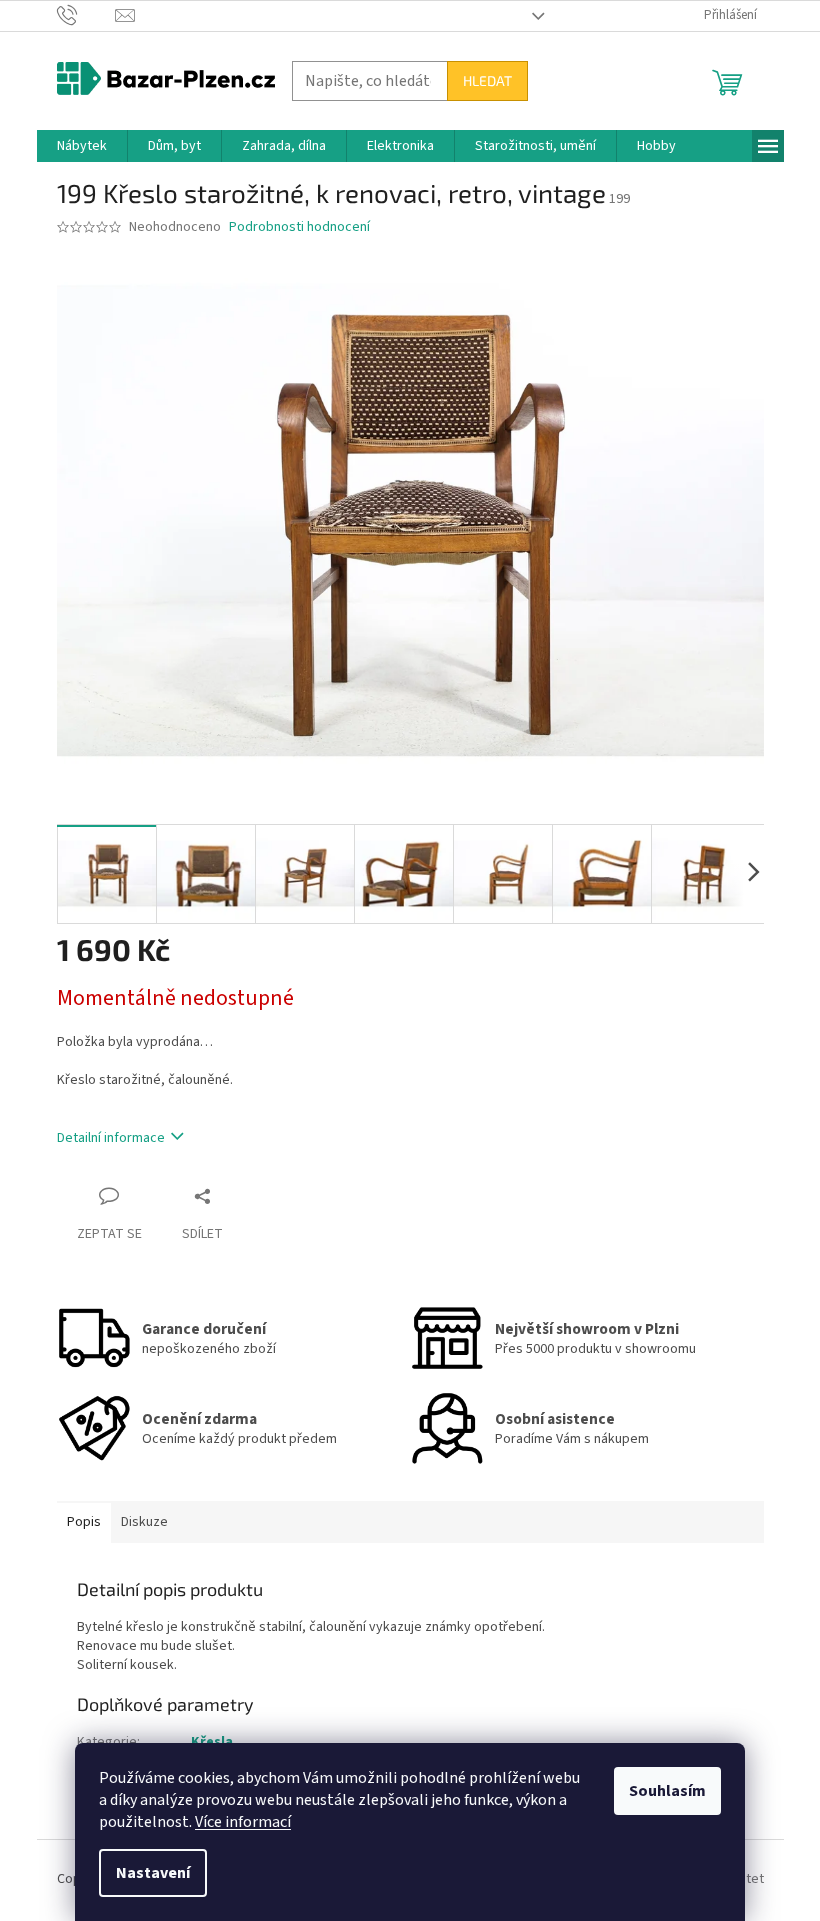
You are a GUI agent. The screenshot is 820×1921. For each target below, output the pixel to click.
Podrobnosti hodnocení (299, 227)
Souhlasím (667, 1791)
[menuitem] (82, 146)
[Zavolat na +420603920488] (86, 15)
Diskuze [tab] (144, 1522)
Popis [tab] (84, 1522)
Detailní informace (111, 1138)
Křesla (212, 1742)
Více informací (243, 1822)
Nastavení (153, 1873)
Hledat (487, 80)
